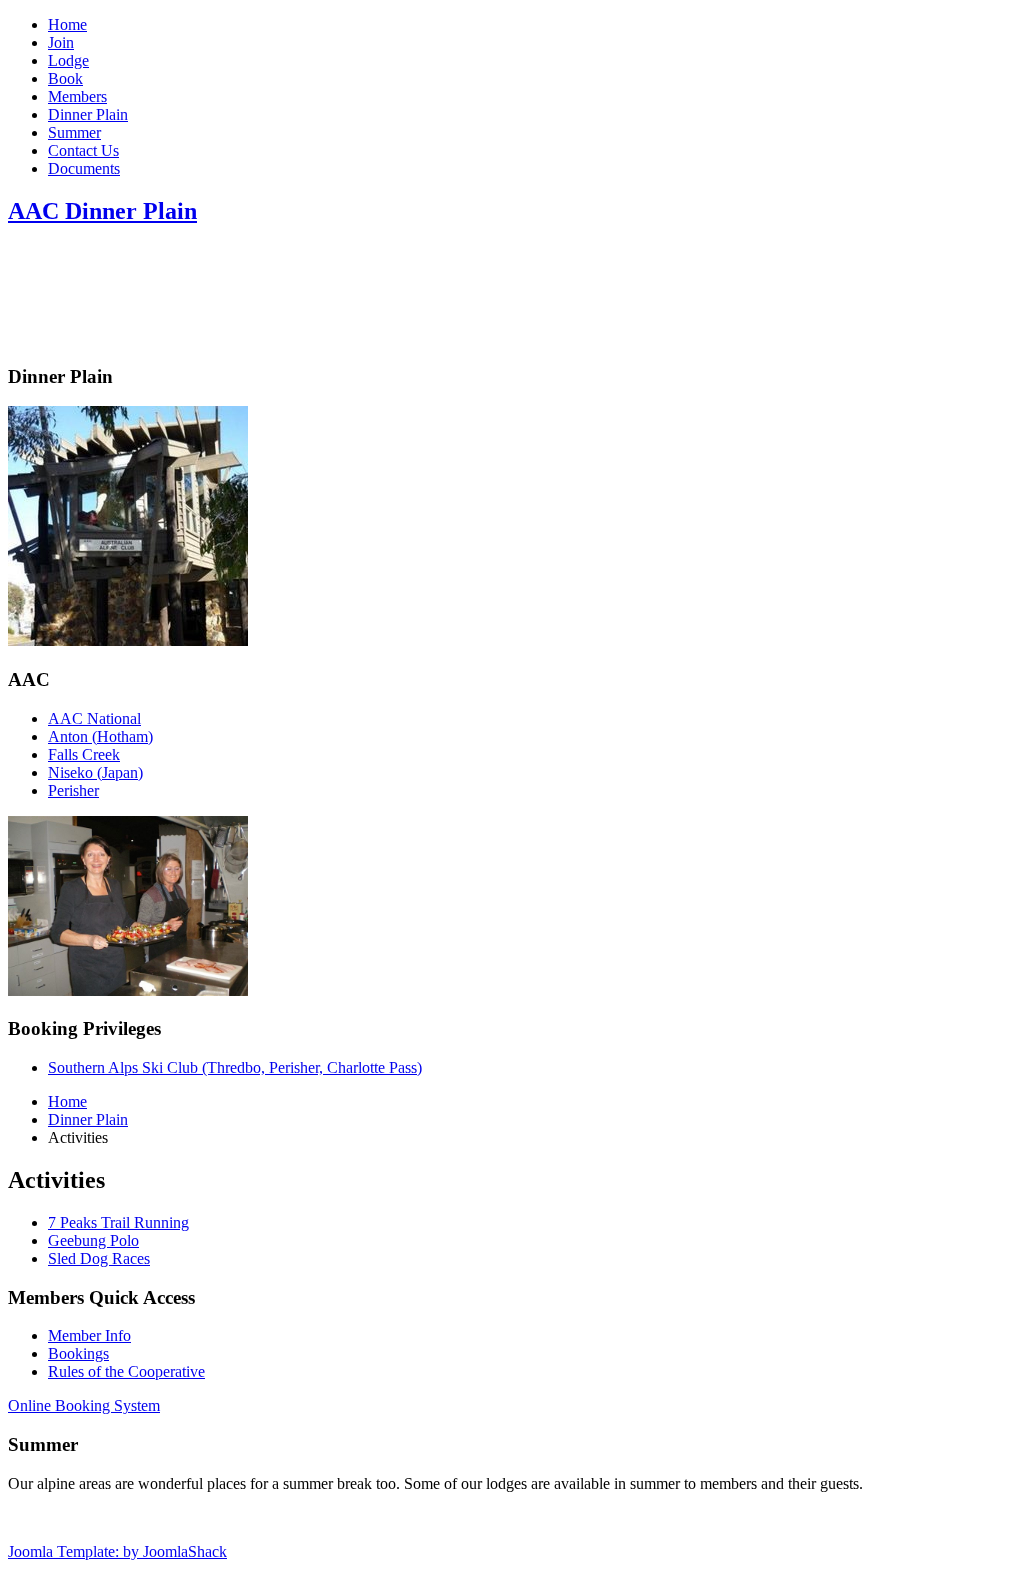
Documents (84, 168)
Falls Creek (84, 754)
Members (77, 96)
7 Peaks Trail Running (118, 1222)
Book (65, 78)
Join (61, 42)
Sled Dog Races (99, 1258)
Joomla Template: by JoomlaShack (117, 1551)
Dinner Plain (88, 114)
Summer (74, 132)
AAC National (94, 718)
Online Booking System (84, 1405)
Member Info (89, 1335)
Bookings (78, 1353)
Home (67, 24)
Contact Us (83, 150)
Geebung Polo (93, 1240)
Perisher (73, 790)
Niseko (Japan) (95, 772)
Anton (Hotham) (100, 736)
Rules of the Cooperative (126, 1371)
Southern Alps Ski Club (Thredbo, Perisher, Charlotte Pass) (235, 1067)
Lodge (68, 60)
